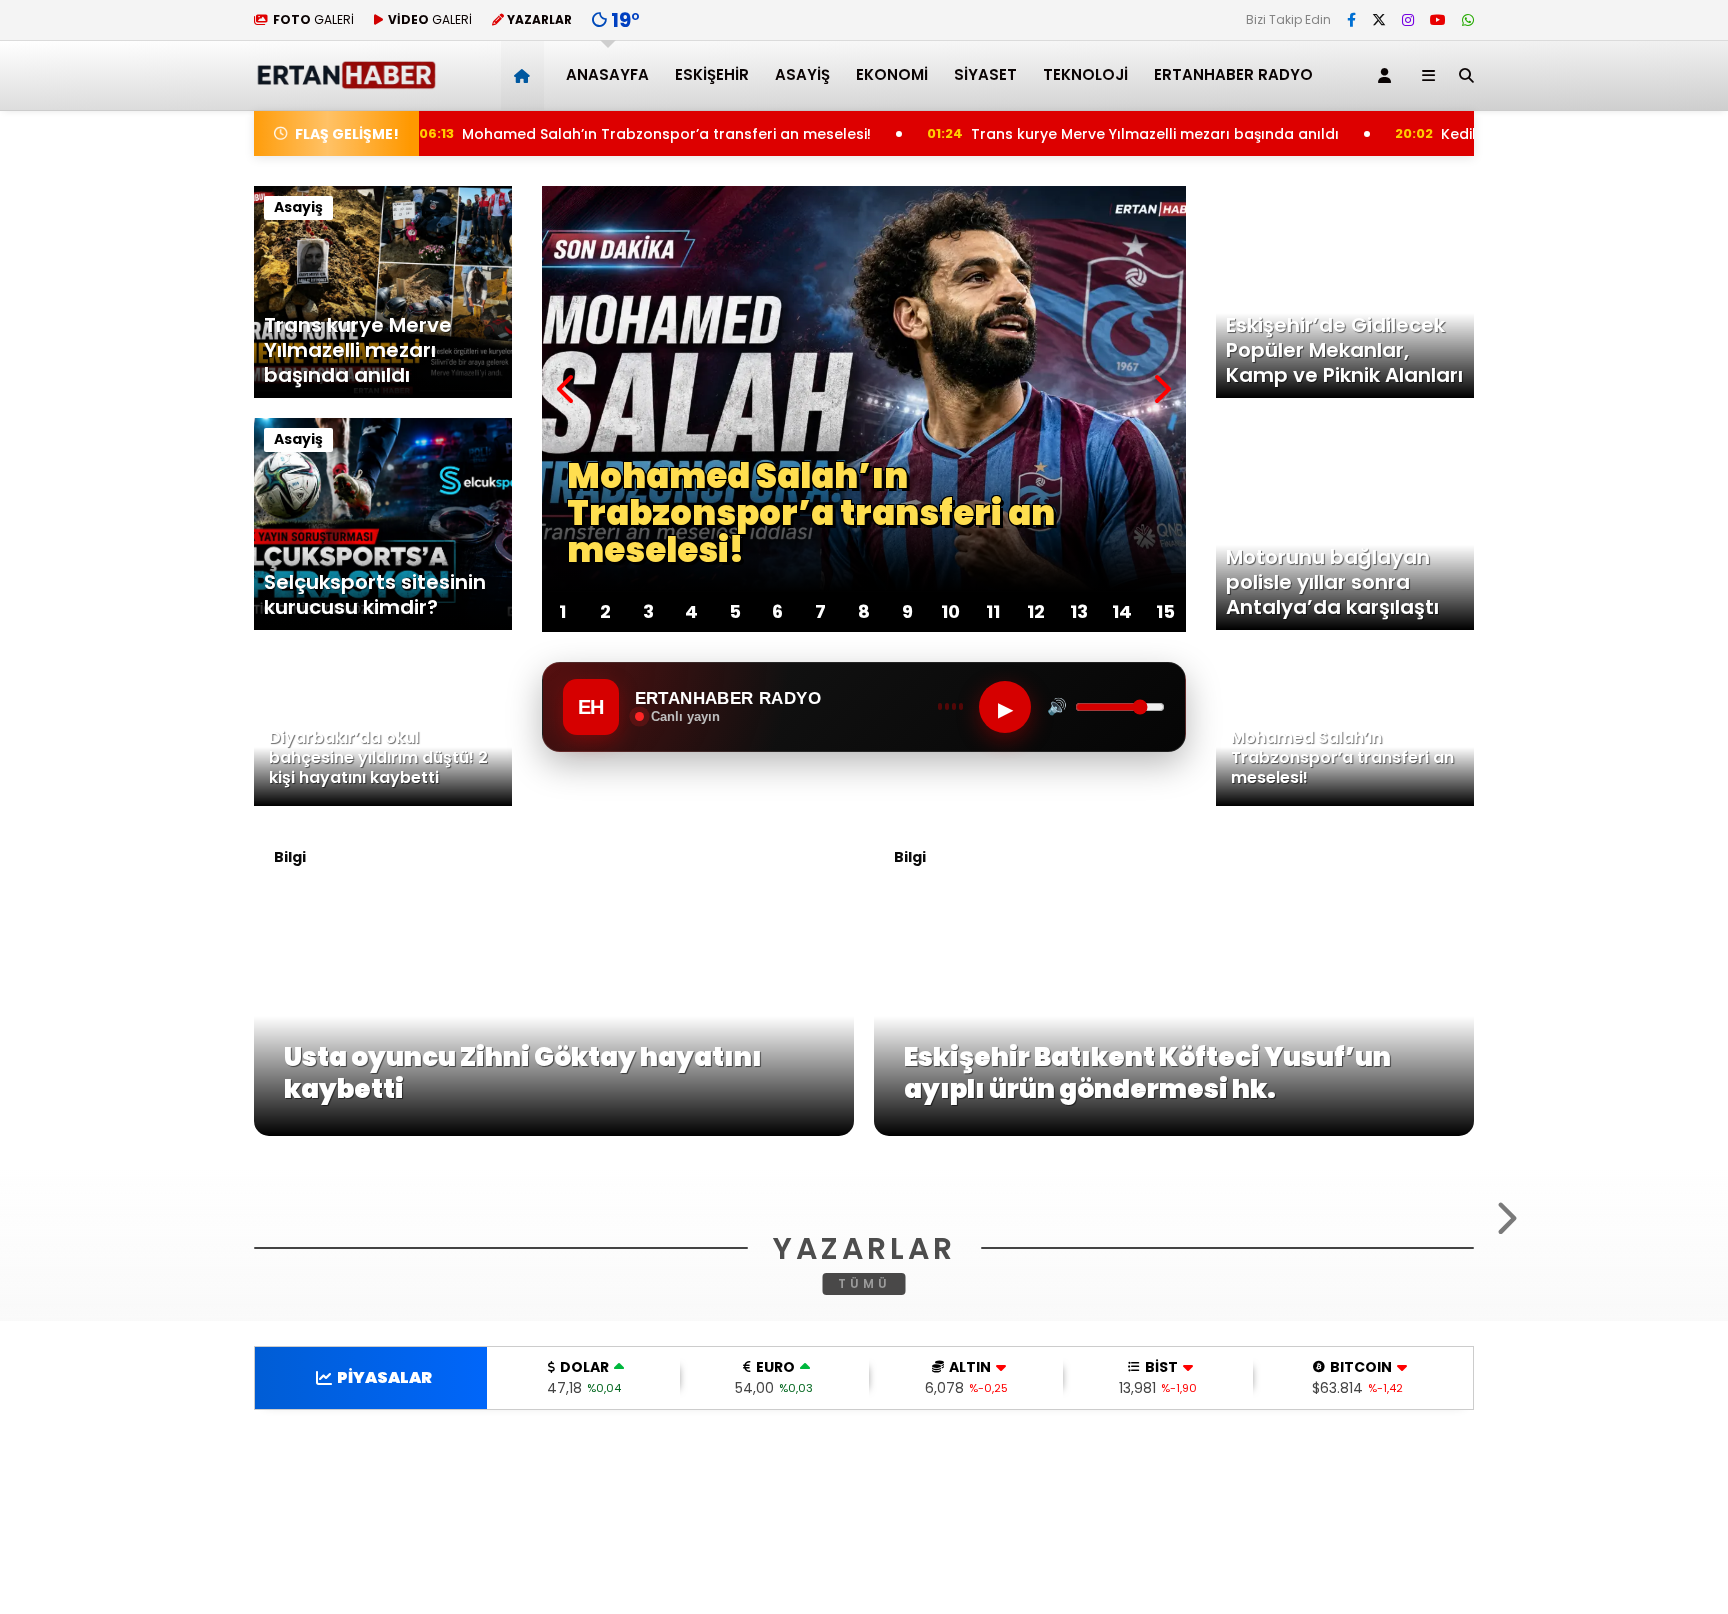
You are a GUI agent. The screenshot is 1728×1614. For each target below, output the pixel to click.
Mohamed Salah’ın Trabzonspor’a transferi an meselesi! (566, 134)
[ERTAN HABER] (345, 80)
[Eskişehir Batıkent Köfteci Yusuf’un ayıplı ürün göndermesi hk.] (1174, 1131)
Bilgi (290, 857)
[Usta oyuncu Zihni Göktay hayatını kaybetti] (554, 1131)
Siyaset (985, 74)
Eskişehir (712, 74)
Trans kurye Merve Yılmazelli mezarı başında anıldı (1062, 134)
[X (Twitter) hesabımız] (1379, 20)
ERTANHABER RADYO (1233, 74)
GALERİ (313, 19)
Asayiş (802, 74)
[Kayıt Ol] (1388, 75)
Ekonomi (892, 74)
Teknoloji (1085, 74)
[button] (525, 75)
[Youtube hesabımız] (1438, 20)
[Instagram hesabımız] (1408, 20)
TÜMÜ (864, 1526)
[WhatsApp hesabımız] (1468, 20)
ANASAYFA (607, 74)
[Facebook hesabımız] (1351, 20)
